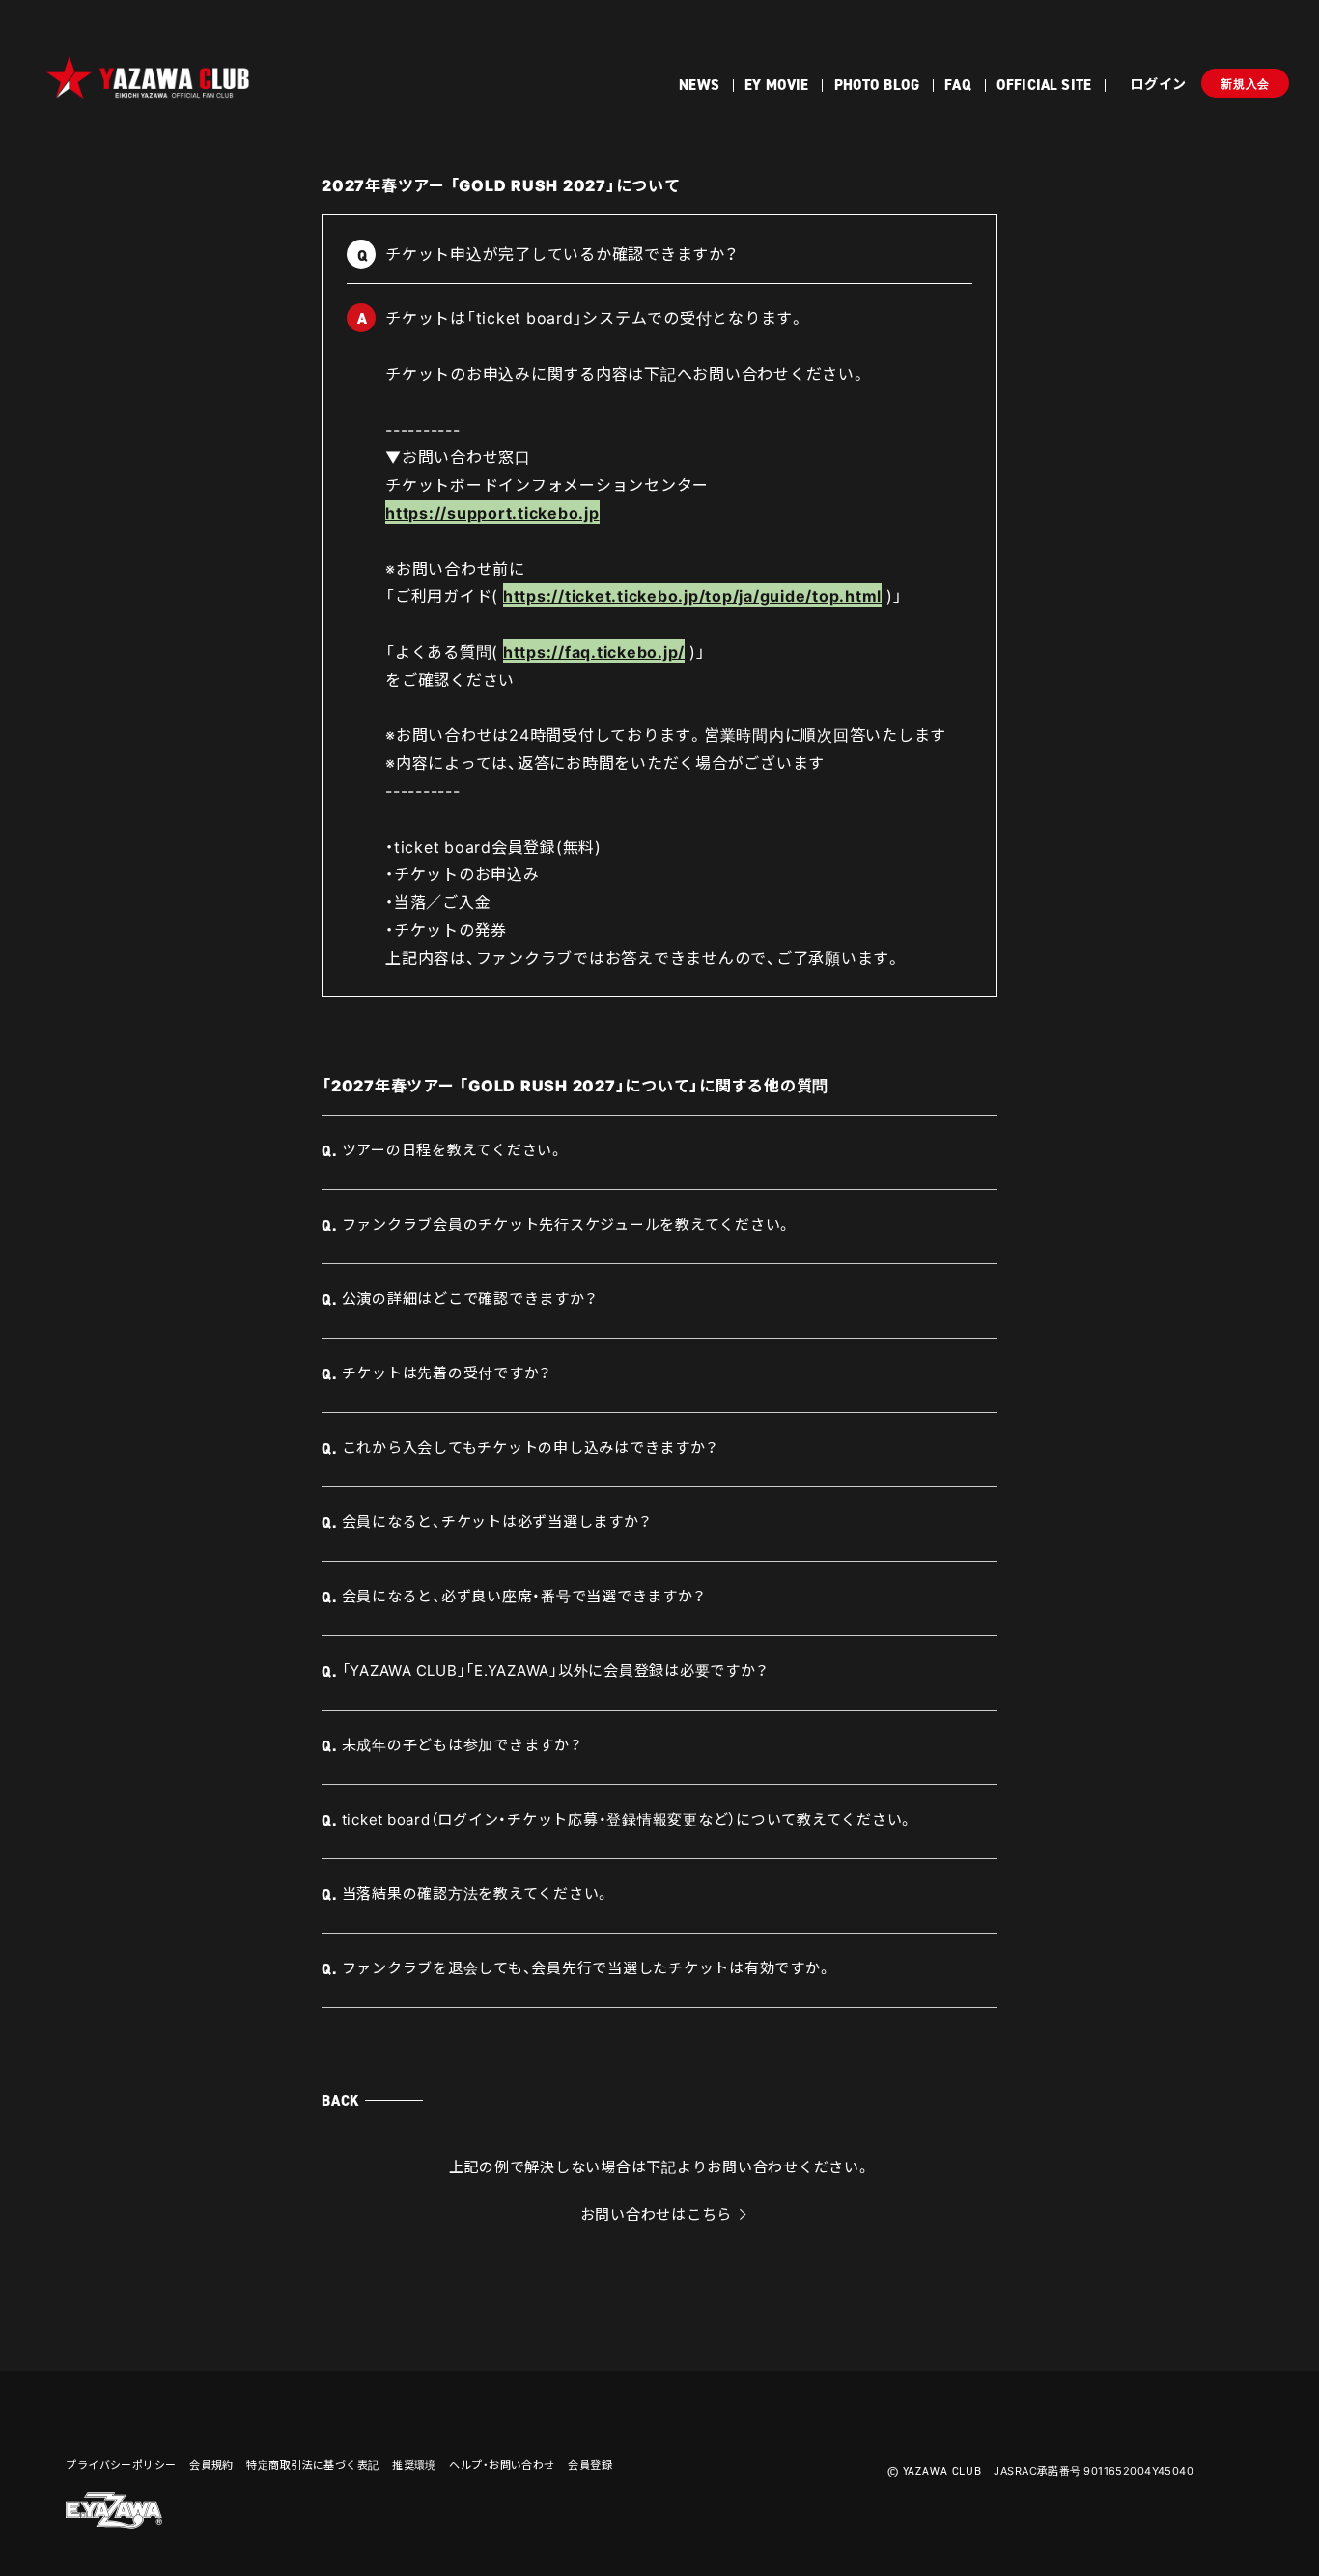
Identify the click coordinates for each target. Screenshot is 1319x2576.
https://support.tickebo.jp (492, 512)
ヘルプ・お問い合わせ (502, 2464)
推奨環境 (414, 2464)
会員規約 (211, 2464)
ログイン (1158, 83)
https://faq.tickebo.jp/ (594, 651)
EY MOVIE (776, 85)
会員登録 (590, 2464)
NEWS (699, 85)
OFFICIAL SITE (1044, 85)
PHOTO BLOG (877, 85)
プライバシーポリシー (121, 2464)
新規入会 (1245, 84)
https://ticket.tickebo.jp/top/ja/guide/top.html (692, 595)
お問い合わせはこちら (657, 2214)
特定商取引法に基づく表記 (312, 2464)
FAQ (957, 85)
